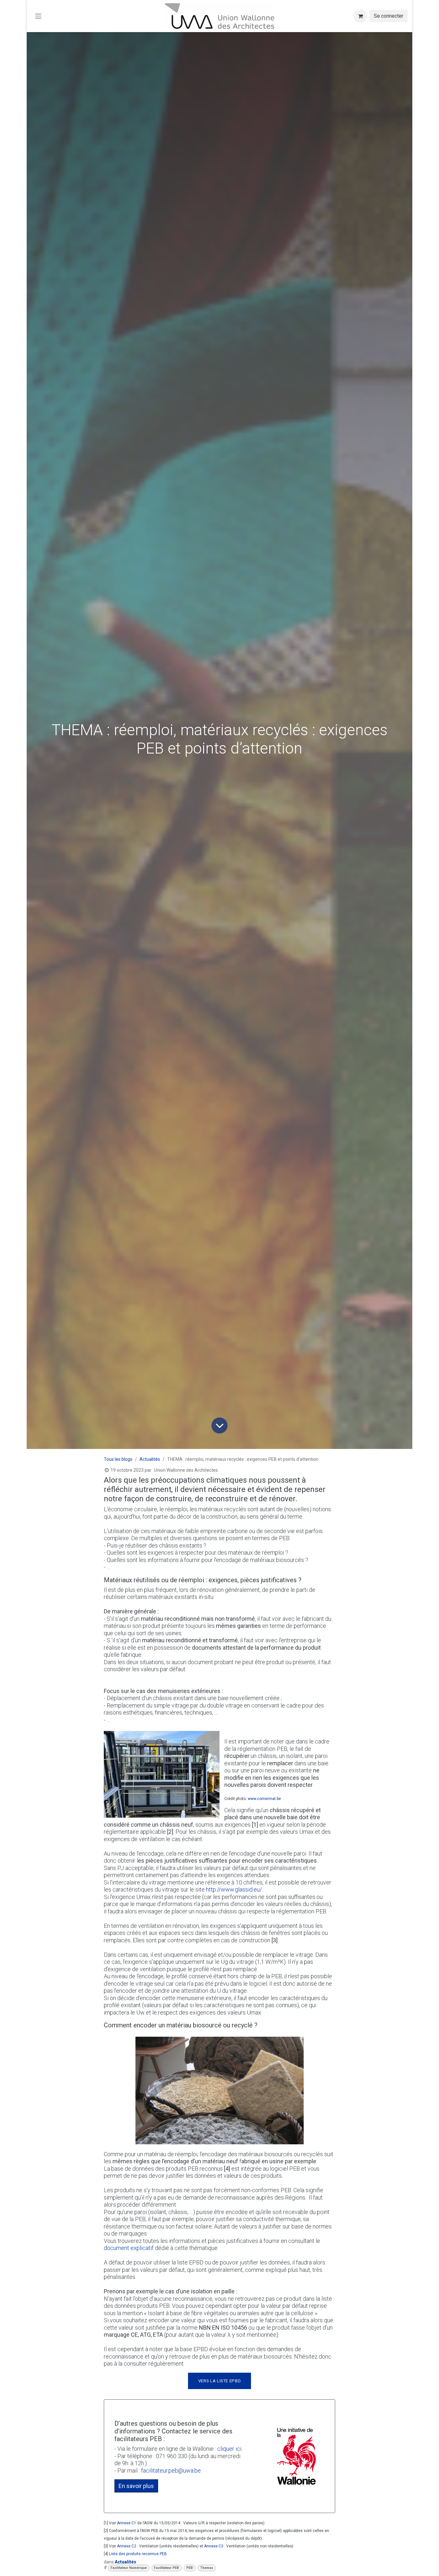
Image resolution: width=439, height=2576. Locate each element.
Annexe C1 (127, 2523)
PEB (190, 2568)
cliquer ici (229, 2449)
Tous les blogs (118, 1459)
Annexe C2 (127, 2546)
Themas (207, 2568)
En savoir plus (136, 2486)
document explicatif (129, 2248)
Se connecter (389, 16)
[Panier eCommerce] (360, 16)
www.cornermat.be (264, 1799)
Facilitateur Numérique (129, 2568)
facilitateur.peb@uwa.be (171, 2470)
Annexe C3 (214, 2546)
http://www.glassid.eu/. (234, 1889)
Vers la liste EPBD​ (220, 2381)
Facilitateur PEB (166, 2568)
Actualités (150, 1459)
